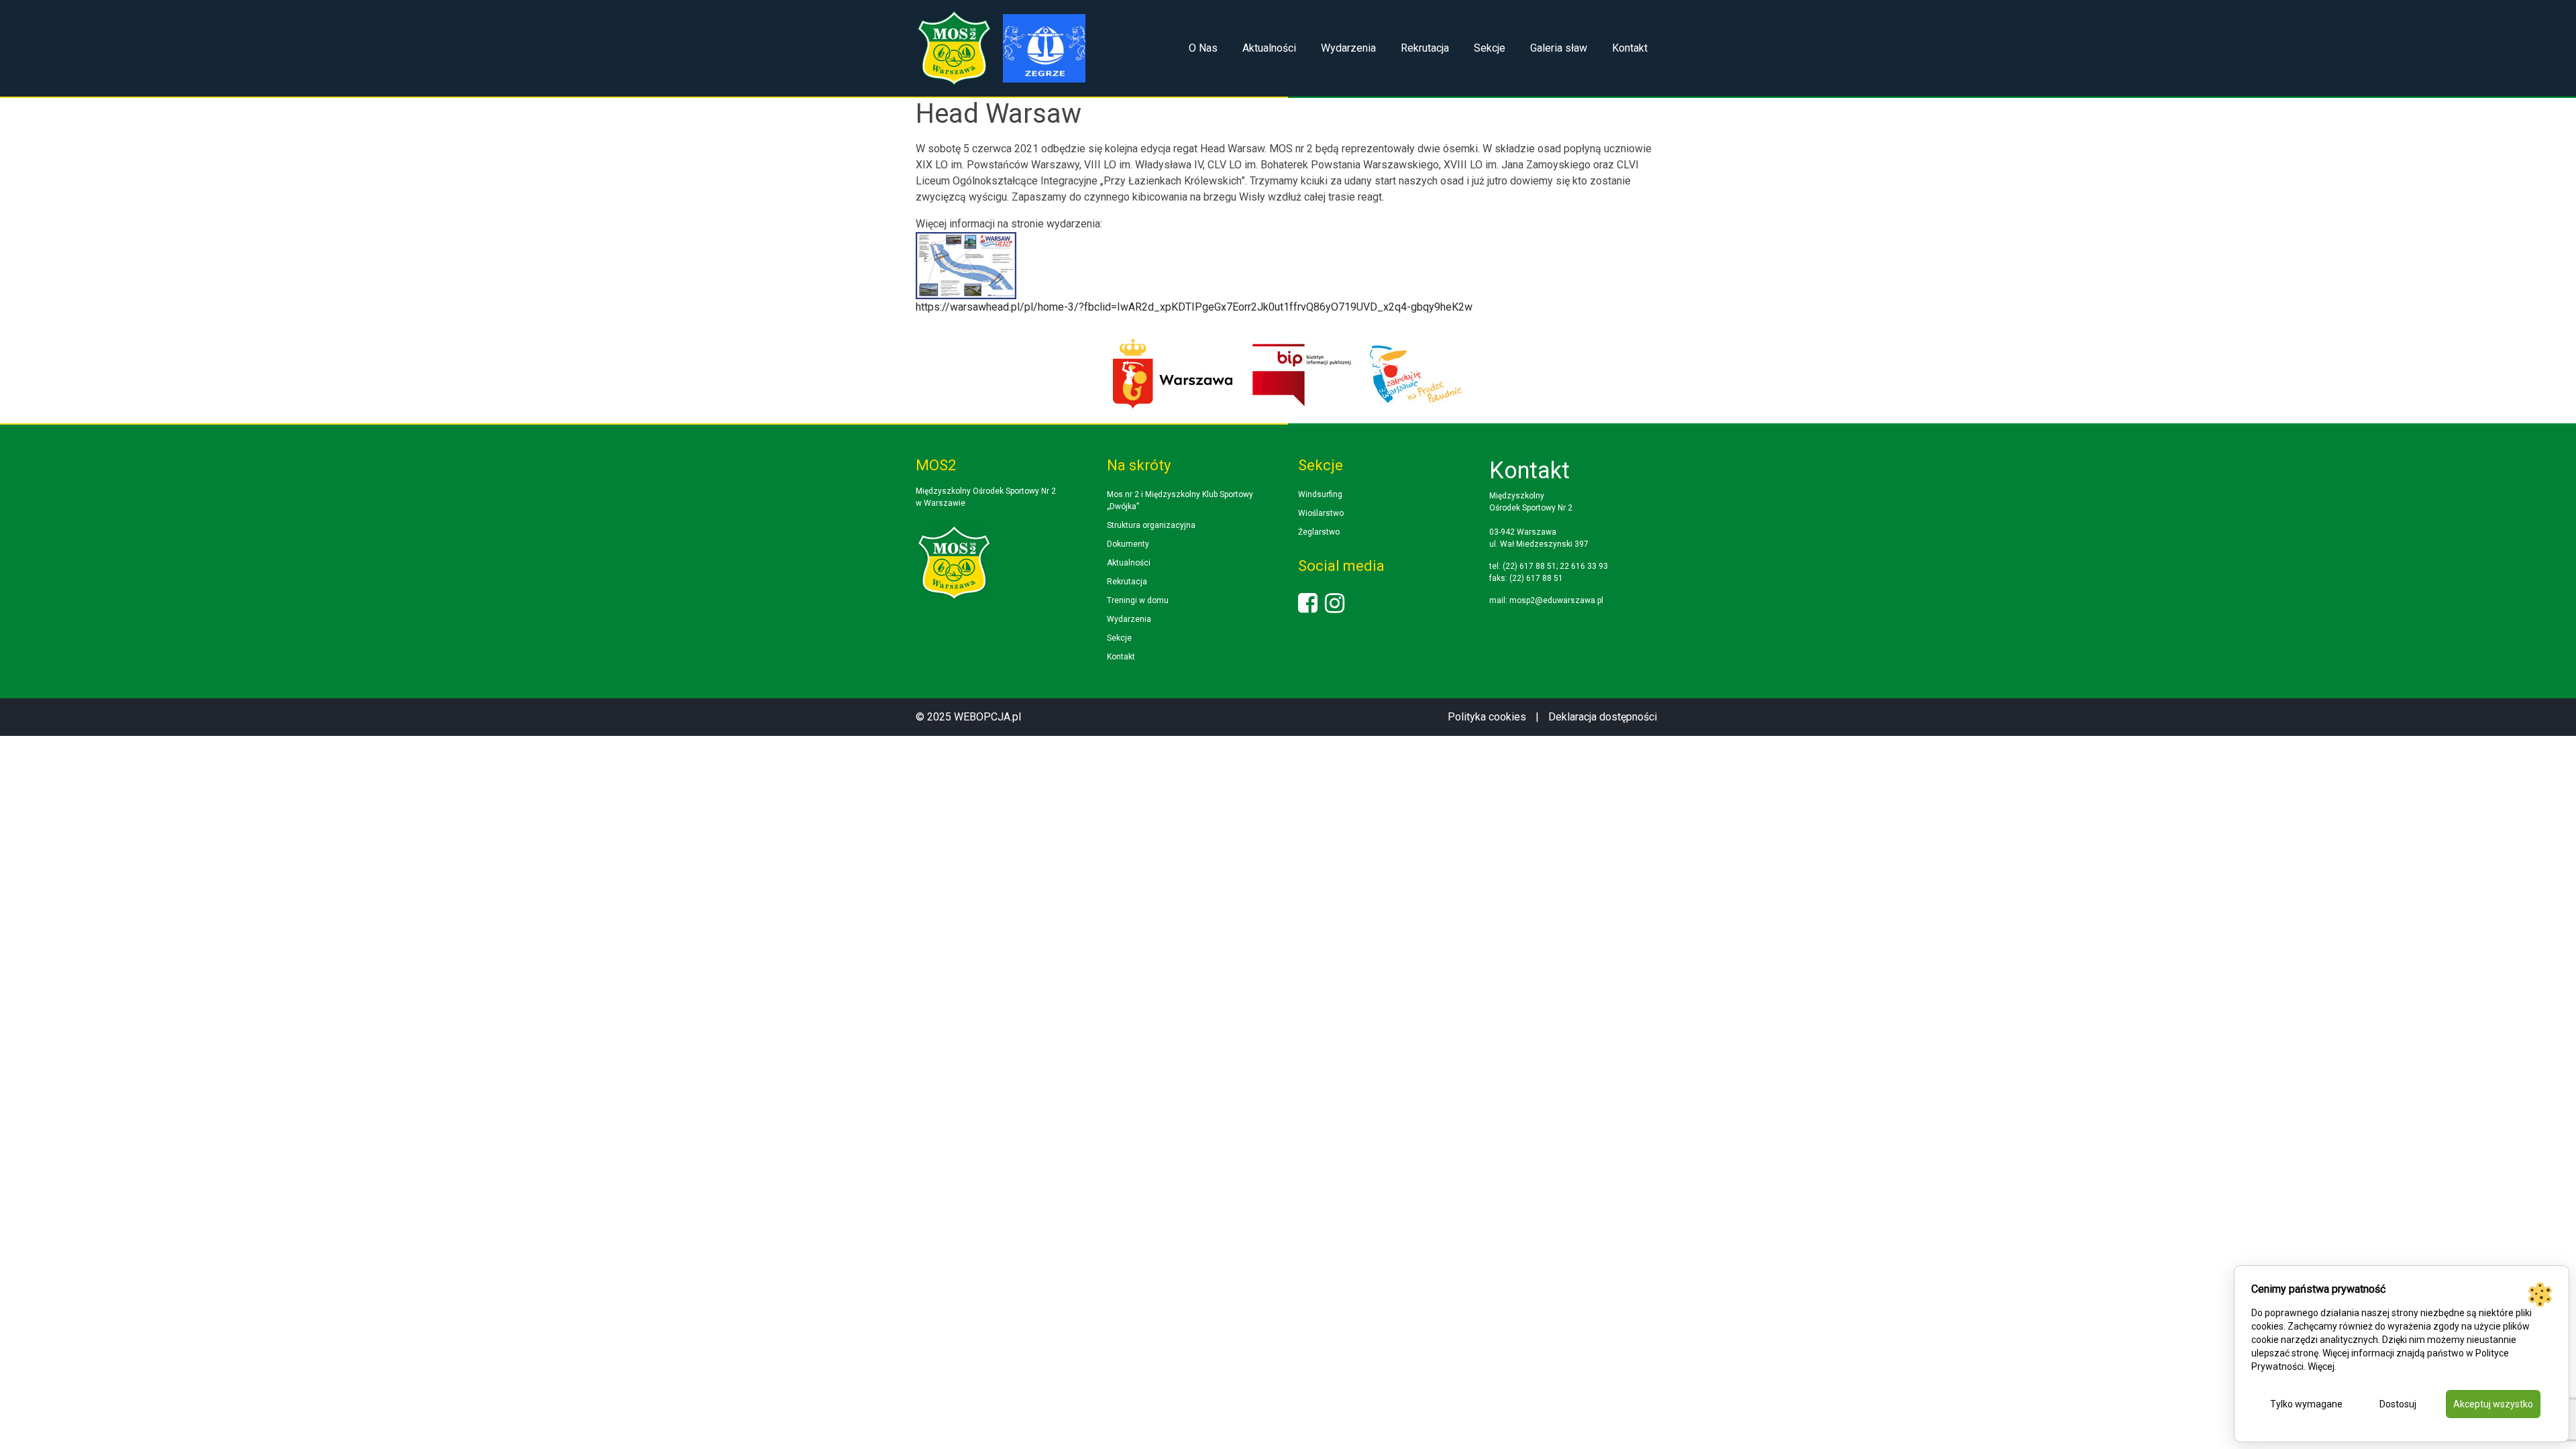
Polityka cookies (1487, 717)
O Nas (1203, 48)
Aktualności (1269, 48)
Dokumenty (1128, 544)
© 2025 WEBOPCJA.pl (968, 717)
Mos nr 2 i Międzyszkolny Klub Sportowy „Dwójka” (1180, 500)
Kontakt (1630, 48)
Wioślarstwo (1321, 513)
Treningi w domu (1138, 600)
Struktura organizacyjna (1151, 525)
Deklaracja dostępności (1603, 717)
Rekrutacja (1425, 48)
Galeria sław (1559, 48)
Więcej (2321, 1366)
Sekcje (1490, 48)
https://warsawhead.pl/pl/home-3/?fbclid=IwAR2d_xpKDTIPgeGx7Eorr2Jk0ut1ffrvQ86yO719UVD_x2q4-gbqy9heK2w (1194, 307)
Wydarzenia (1348, 48)
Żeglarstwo (1319, 532)
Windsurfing (1320, 494)
